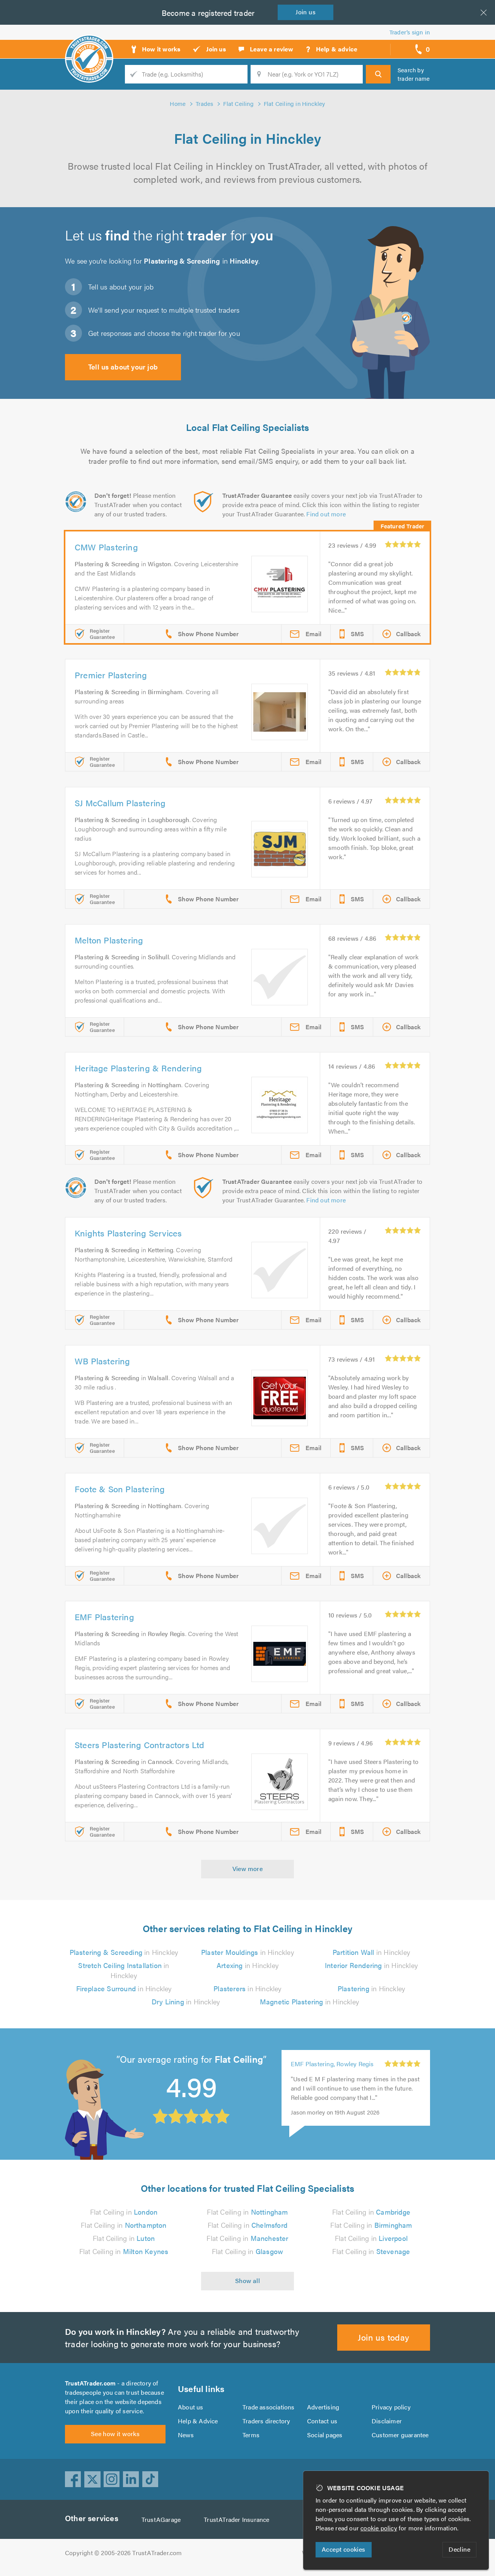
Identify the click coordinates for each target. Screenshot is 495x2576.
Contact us (322, 2421)
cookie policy (379, 2528)
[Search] (378, 74)
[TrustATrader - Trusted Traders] (89, 46)
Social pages (325, 2435)
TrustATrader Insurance (236, 2519)
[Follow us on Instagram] (112, 2479)
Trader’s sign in (410, 32)
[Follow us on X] (92, 2479)
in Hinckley (124, 1952)
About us (191, 2407)
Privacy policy (391, 2407)
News (186, 2435)
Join (306, 12)
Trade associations (269, 2407)
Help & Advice (198, 2421)
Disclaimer (387, 2421)
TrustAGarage (161, 2519)
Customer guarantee (400, 2435)
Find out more (326, 514)
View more (248, 1869)
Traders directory (266, 2421)
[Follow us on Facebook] (73, 2479)
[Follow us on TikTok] (150, 2479)
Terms (251, 2435)
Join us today (383, 2337)
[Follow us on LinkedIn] (131, 2479)
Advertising (323, 2407)
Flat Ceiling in (124, 2212)
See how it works (115, 2434)
